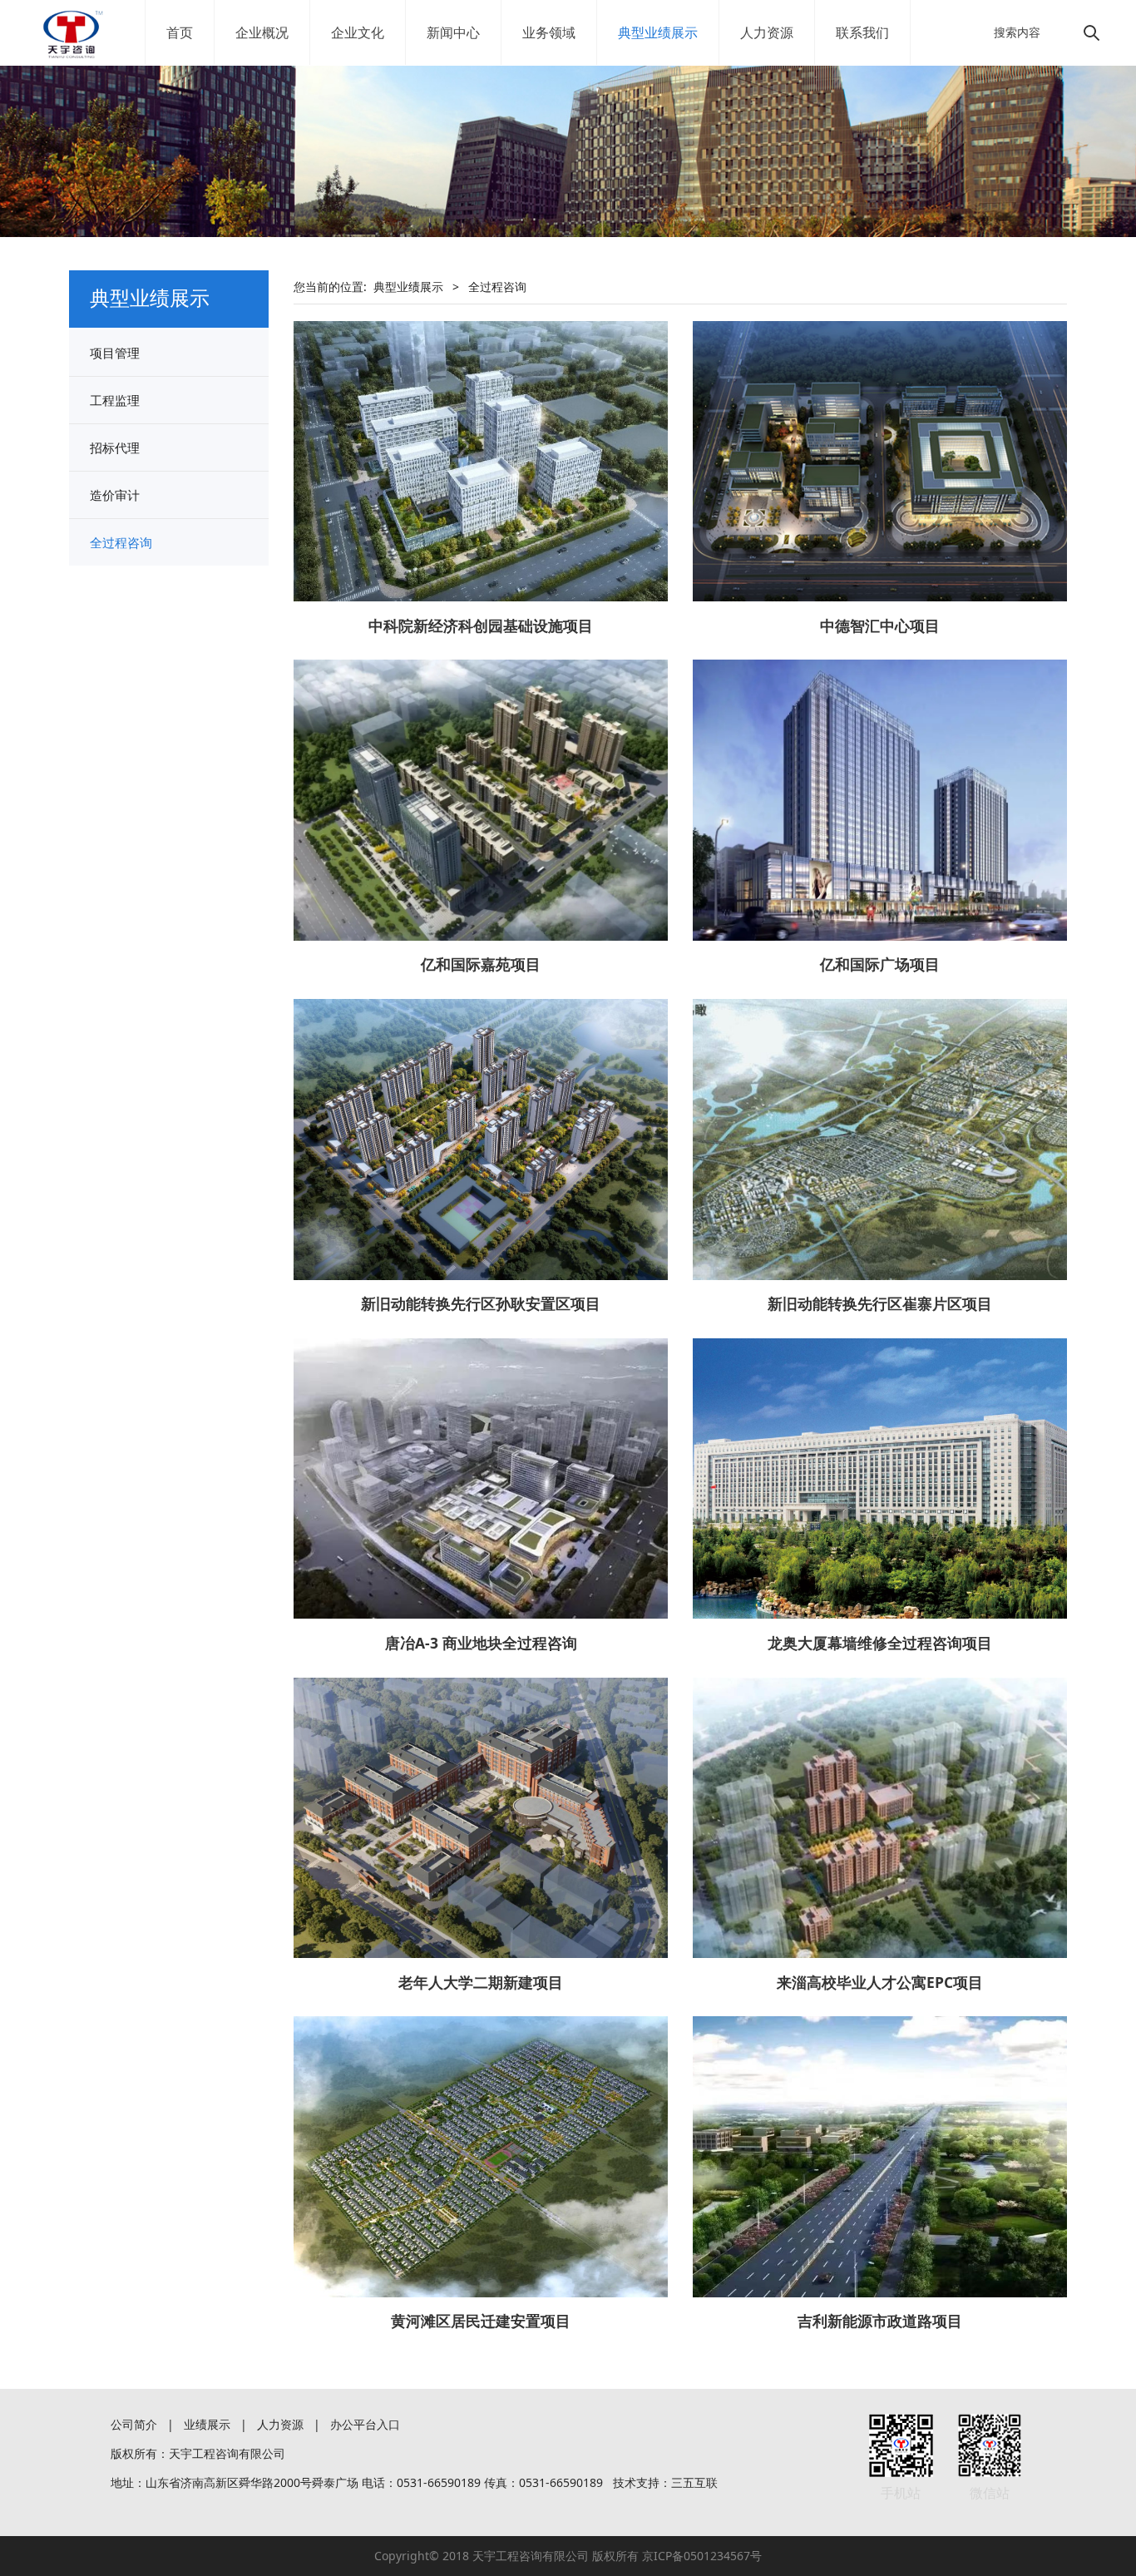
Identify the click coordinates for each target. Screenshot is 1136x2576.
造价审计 (115, 495)
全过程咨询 (121, 542)
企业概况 (262, 32)
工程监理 (115, 400)
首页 (180, 32)
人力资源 (767, 32)
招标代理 (115, 447)
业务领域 (549, 32)
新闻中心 (453, 32)
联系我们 (862, 32)
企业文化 (358, 32)
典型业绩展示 (658, 32)
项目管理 (115, 353)
